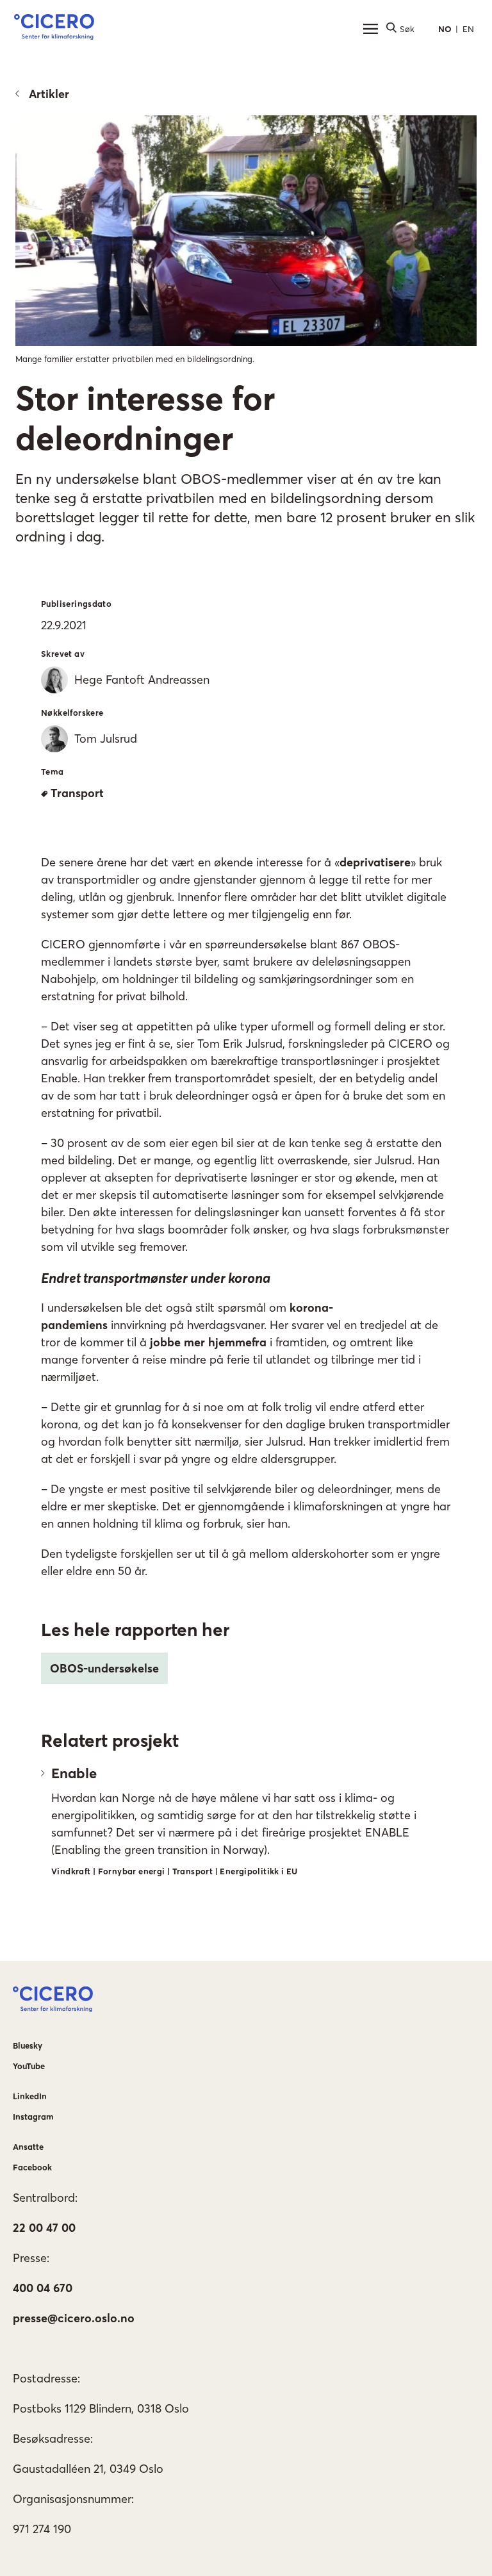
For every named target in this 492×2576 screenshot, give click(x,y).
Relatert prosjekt (110, 1740)
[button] (54, 29)
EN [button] (468, 29)
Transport (77, 793)
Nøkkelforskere (72, 713)
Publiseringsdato (76, 604)
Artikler (49, 94)
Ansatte (28, 2147)
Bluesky (28, 2045)
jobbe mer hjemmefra (208, 1342)
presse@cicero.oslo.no (74, 2318)
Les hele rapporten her (135, 1630)
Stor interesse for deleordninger (145, 418)
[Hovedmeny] (370, 29)
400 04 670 (43, 2288)
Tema (53, 772)
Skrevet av (63, 654)
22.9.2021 (64, 625)
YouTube (29, 2066)
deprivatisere (375, 862)
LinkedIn (30, 2096)
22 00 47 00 (44, 2228)
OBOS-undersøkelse (104, 1668)
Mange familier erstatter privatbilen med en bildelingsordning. (135, 359)
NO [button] (445, 29)
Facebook (32, 2167)
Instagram (33, 2117)
